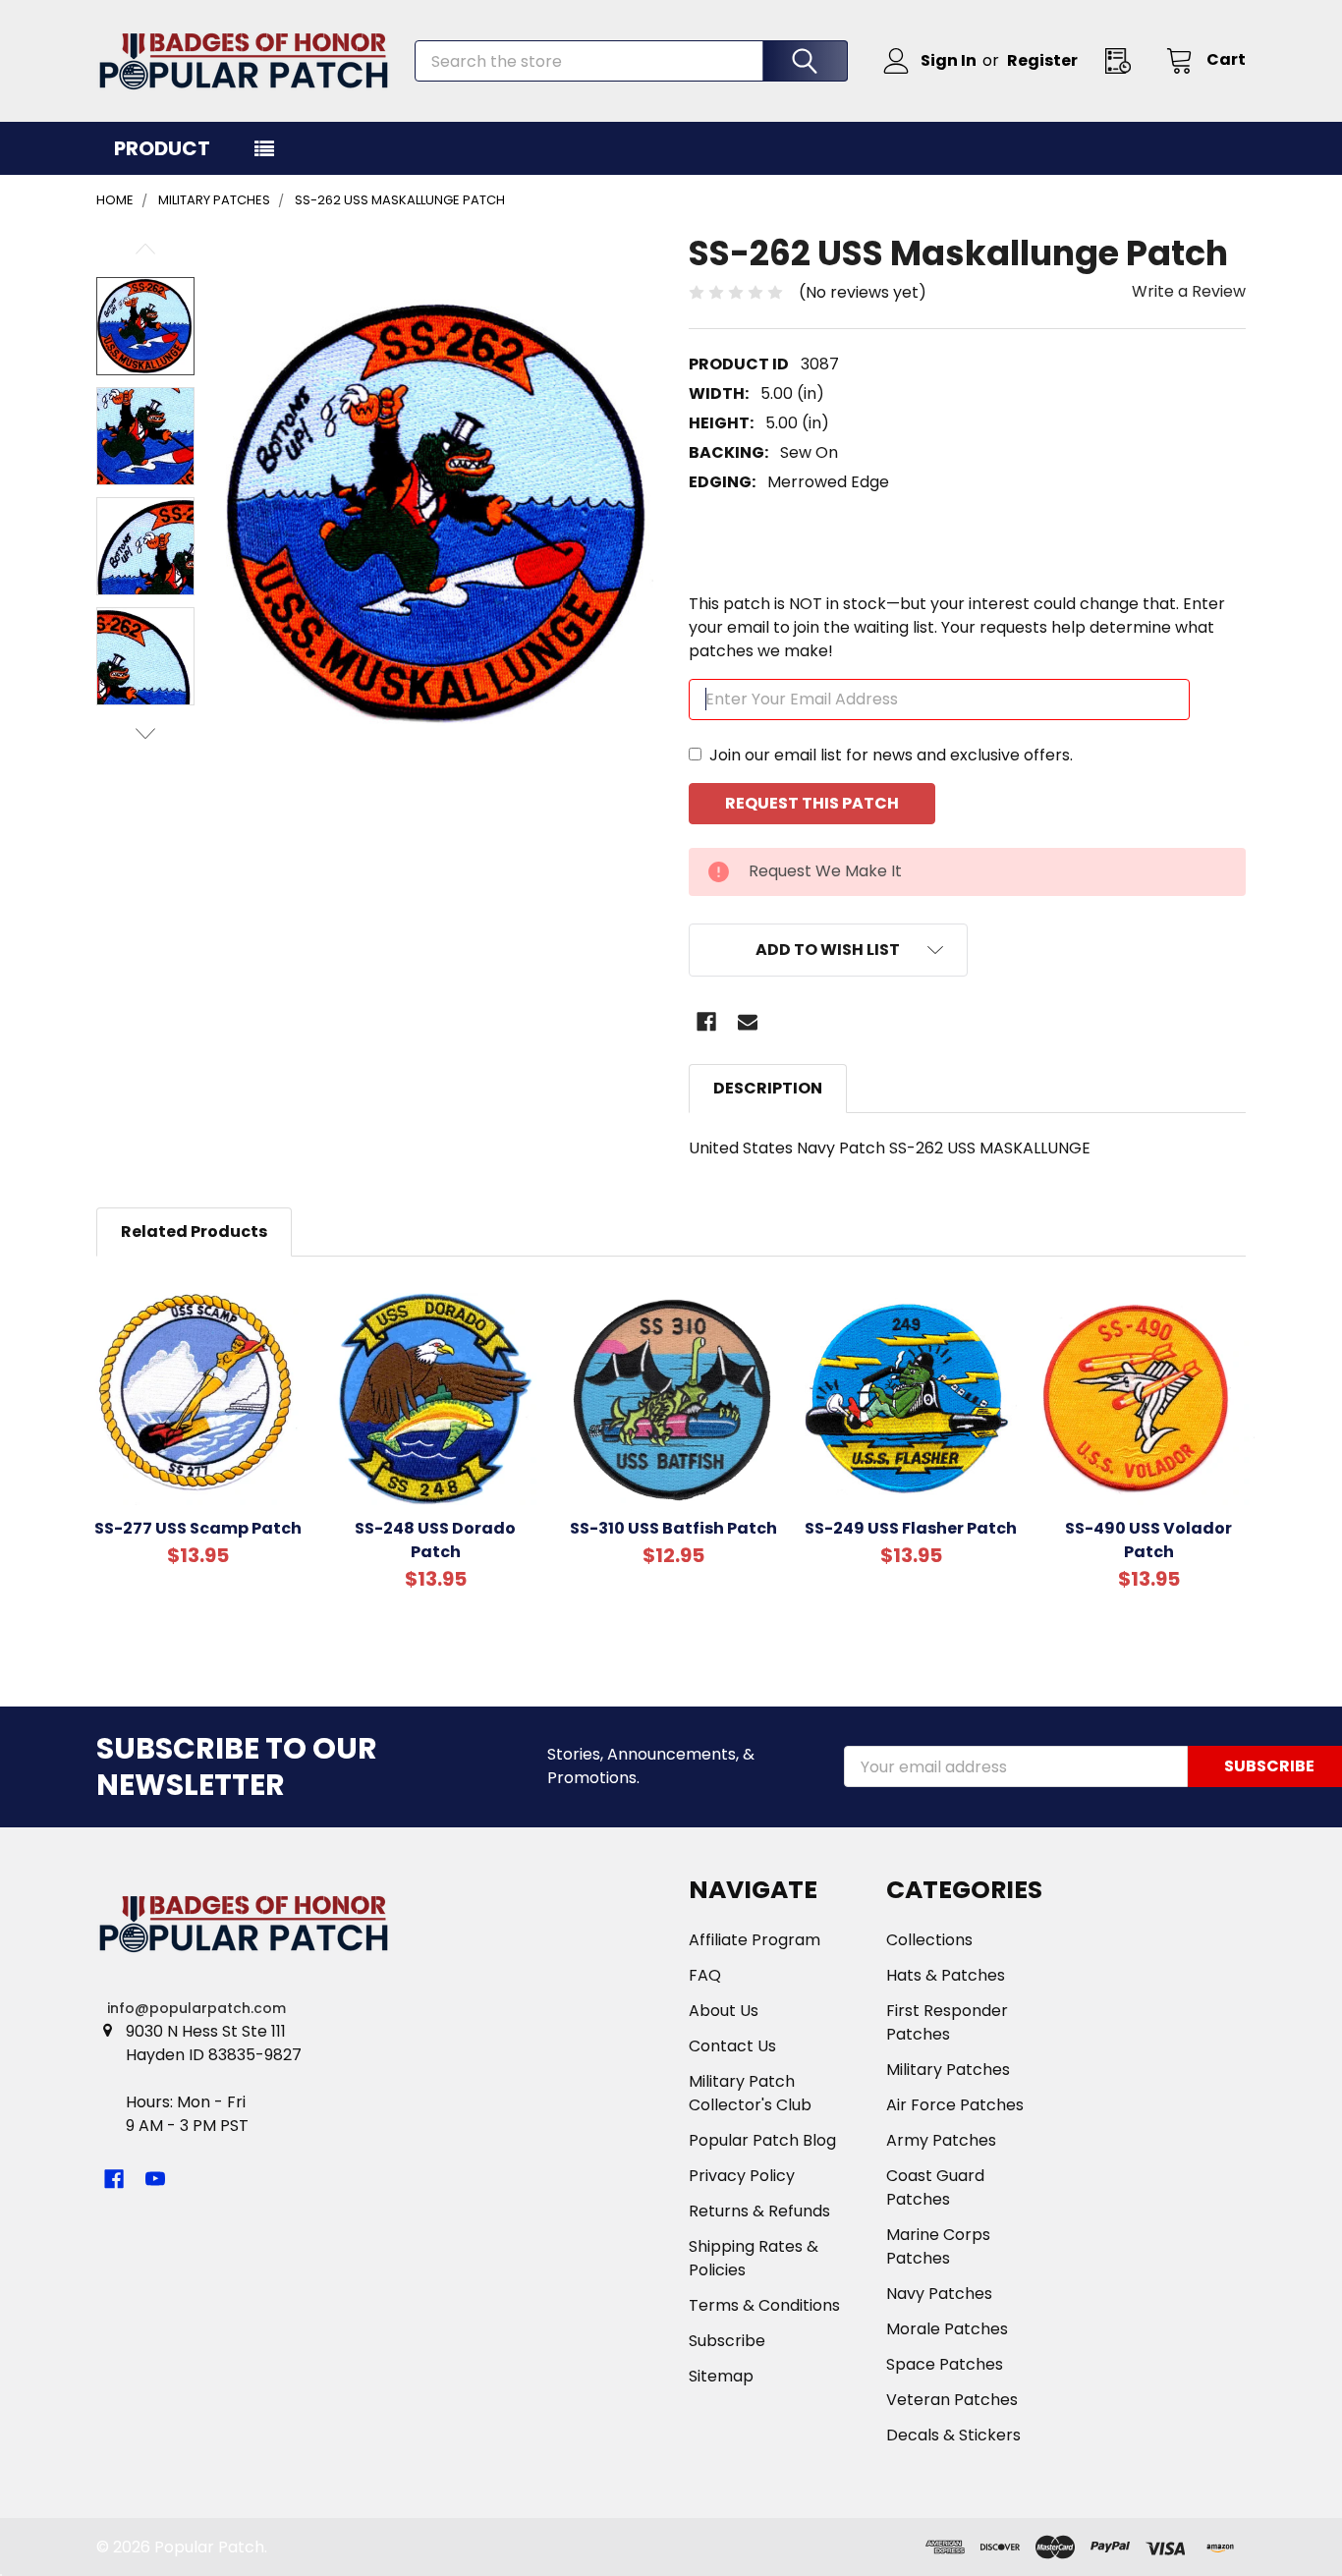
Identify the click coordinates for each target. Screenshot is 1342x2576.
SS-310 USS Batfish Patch (673, 1528)
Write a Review (1189, 291)
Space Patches (945, 2364)
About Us (724, 2011)
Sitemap (721, 2376)
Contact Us (732, 2046)
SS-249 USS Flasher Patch (911, 1528)
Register (1042, 60)
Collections (929, 1940)
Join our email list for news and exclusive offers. (891, 755)
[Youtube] (155, 2179)
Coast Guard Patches (935, 2187)
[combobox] (631, 61)
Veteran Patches (952, 2400)
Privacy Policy (742, 2176)
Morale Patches (947, 2329)
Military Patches (948, 2070)
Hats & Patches (946, 1975)
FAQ (705, 1975)
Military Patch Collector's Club (750, 2093)
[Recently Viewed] (1124, 60)
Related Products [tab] (194, 1232)
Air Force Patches (955, 2105)
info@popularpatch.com (196, 2008)
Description (768, 1088)
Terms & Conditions (764, 2305)
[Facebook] (706, 1022)
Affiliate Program (755, 1940)
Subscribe (727, 2341)
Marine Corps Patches (938, 2246)
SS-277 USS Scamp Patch (198, 1528)
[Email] (748, 1022)
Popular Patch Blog (762, 2140)
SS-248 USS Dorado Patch (435, 1540)
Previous (145, 249)
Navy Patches (939, 2294)
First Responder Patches (947, 2022)
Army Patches (941, 2140)
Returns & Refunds (759, 2211)
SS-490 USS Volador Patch (1148, 1540)
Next (145, 733)
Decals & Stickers (953, 2435)
